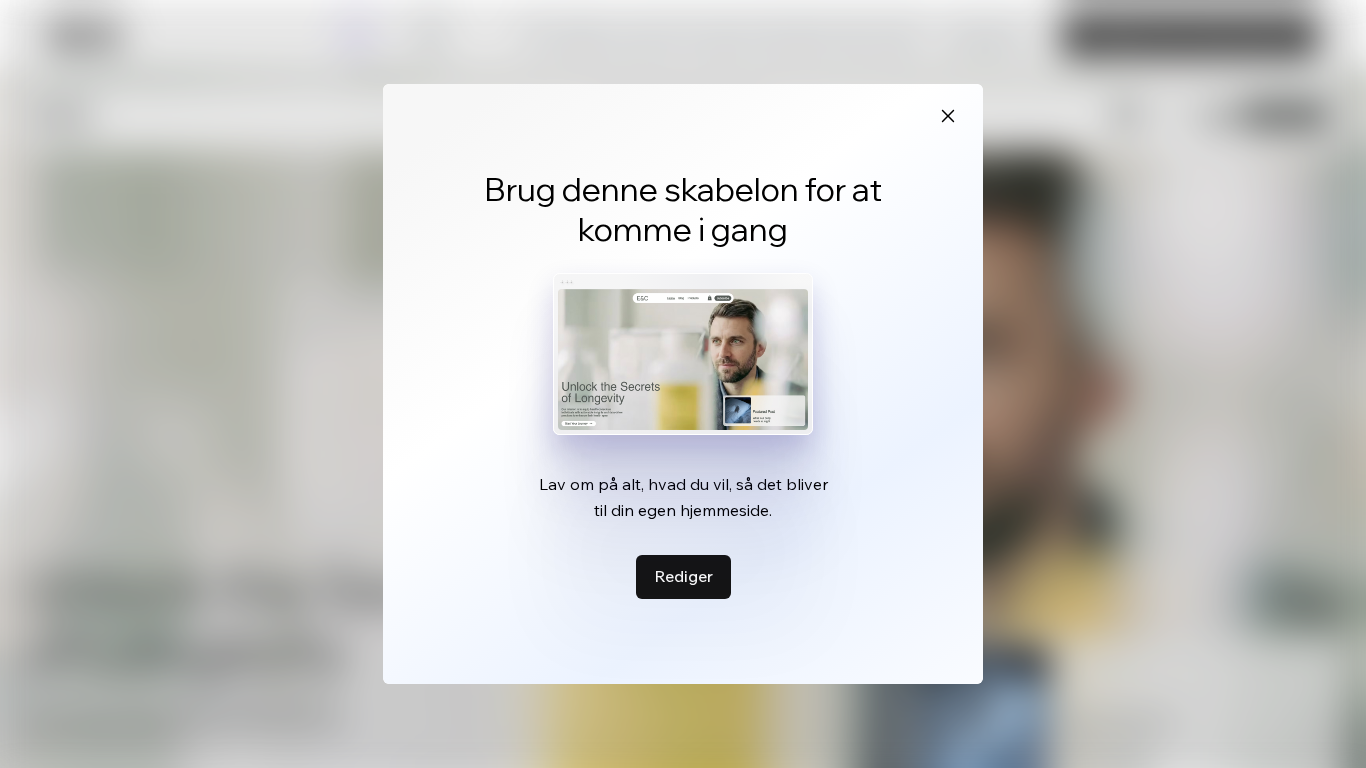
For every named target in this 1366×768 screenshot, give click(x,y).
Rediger (683, 576)
